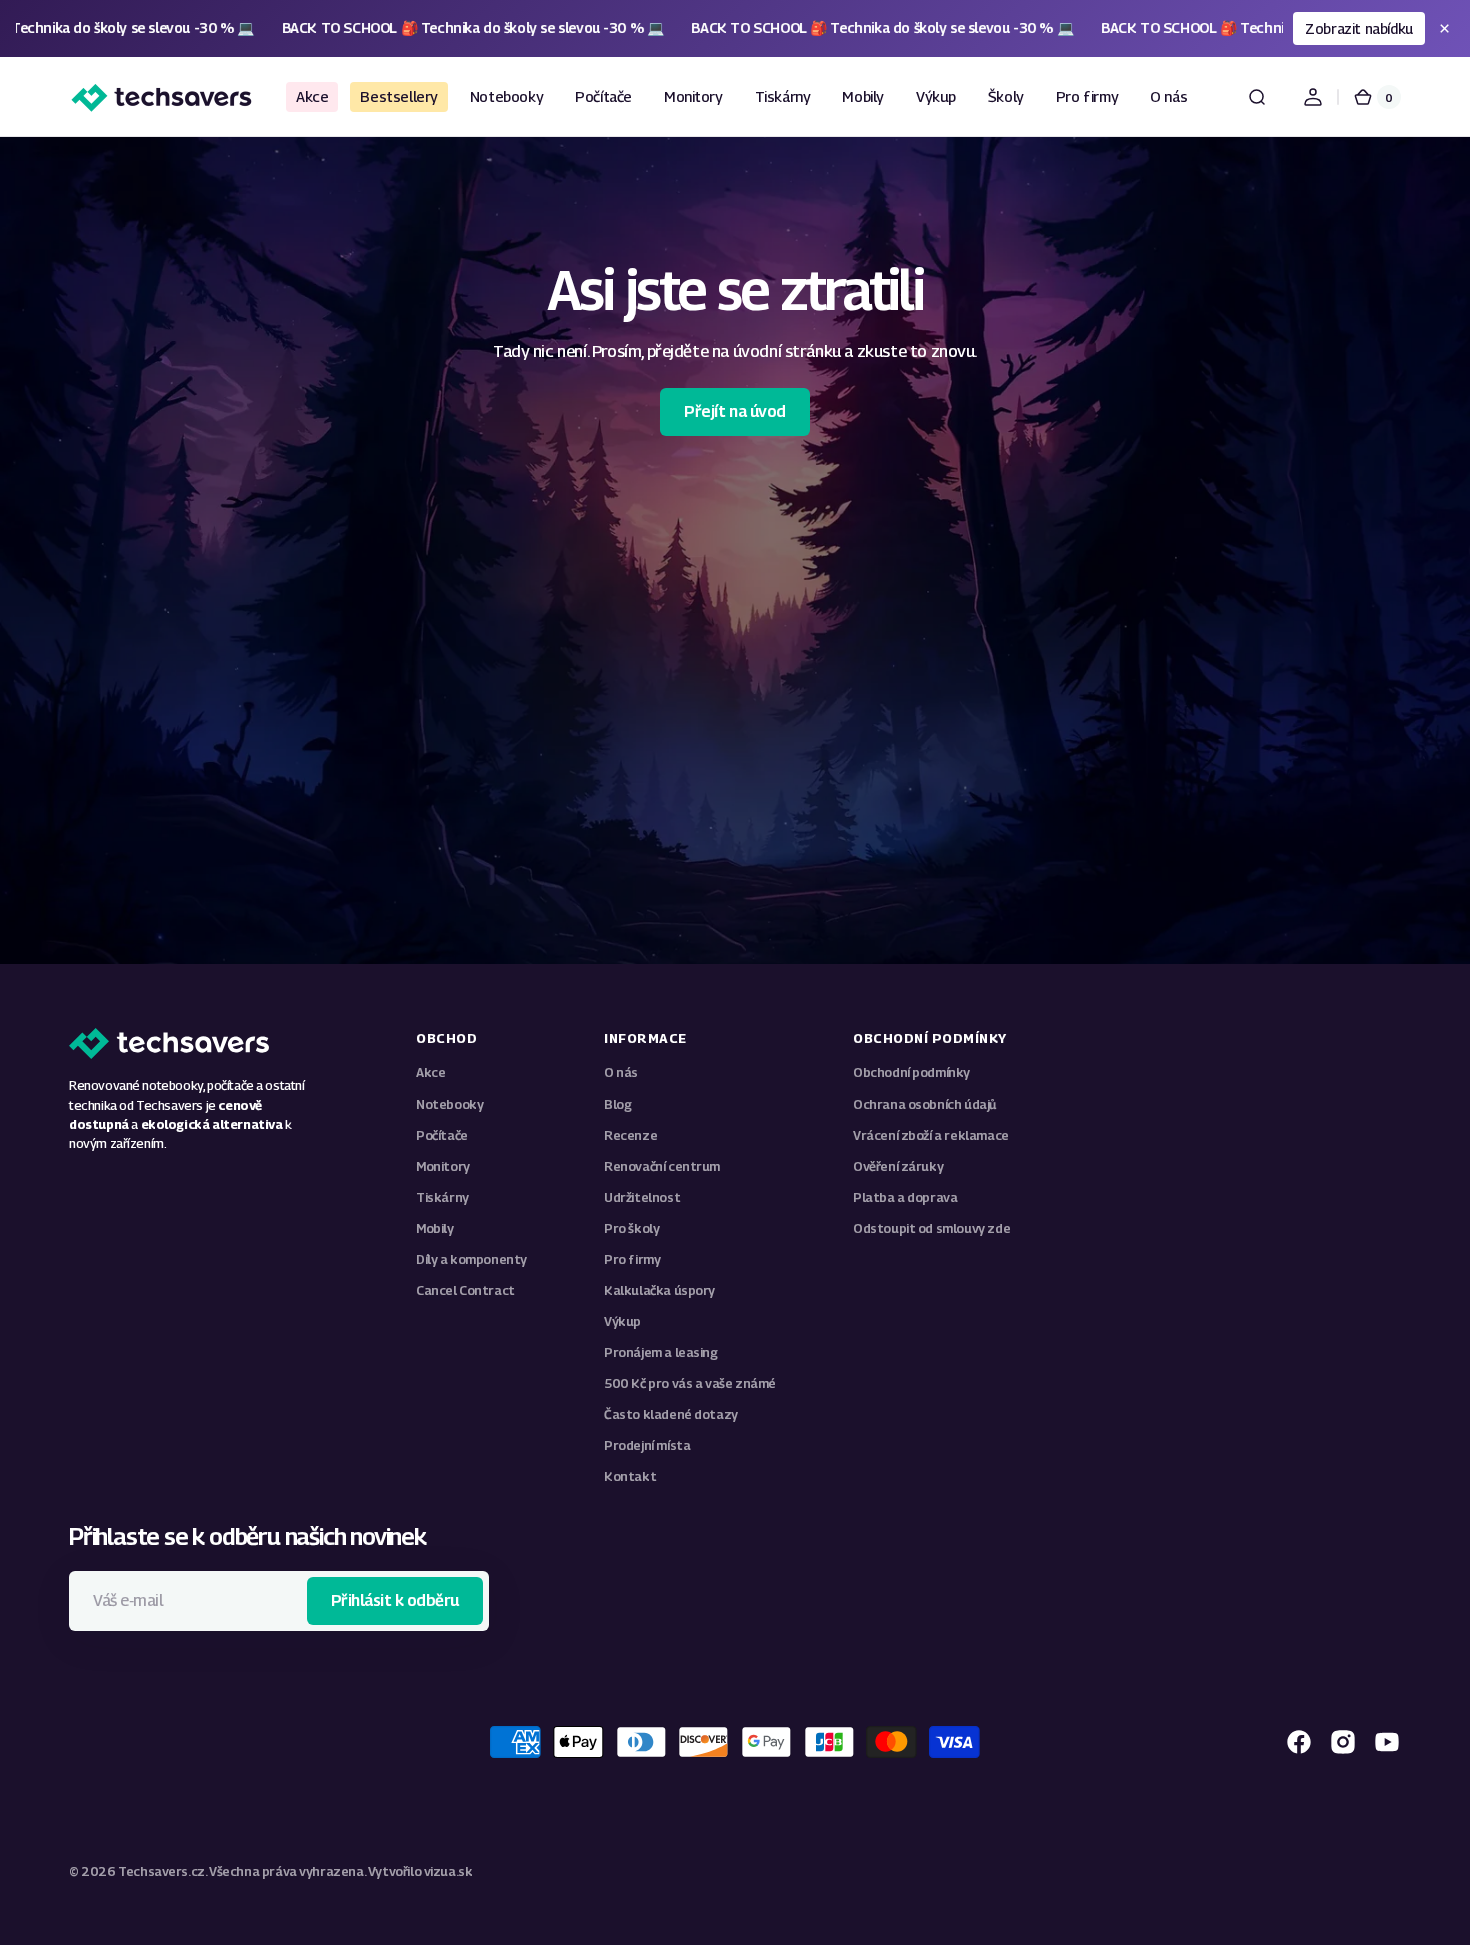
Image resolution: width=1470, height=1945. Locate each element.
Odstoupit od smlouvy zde (931, 1228)
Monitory (443, 1166)
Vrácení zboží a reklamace (931, 1135)
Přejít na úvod (734, 411)
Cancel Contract (465, 1290)
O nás (621, 1072)
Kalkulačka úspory (659, 1290)
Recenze (630, 1135)
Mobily (435, 1228)
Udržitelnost (642, 1197)
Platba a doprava (905, 1197)
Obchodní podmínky (911, 1072)
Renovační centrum (662, 1166)
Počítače (442, 1135)
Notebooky (449, 1104)
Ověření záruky (898, 1166)
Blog (617, 1104)
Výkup (622, 1321)
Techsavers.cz (161, 1871)
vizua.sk (448, 1871)
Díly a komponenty (471, 1259)
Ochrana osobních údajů (924, 1104)
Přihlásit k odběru (395, 1600)
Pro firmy (632, 1259)
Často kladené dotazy (671, 1414)
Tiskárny (442, 1197)
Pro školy (631, 1228)
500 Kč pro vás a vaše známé (690, 1383)
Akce (430, 1072)
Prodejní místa (647, 1445)
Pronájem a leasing (661, 1352)
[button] (1257, 97)
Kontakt (630, 1476)
